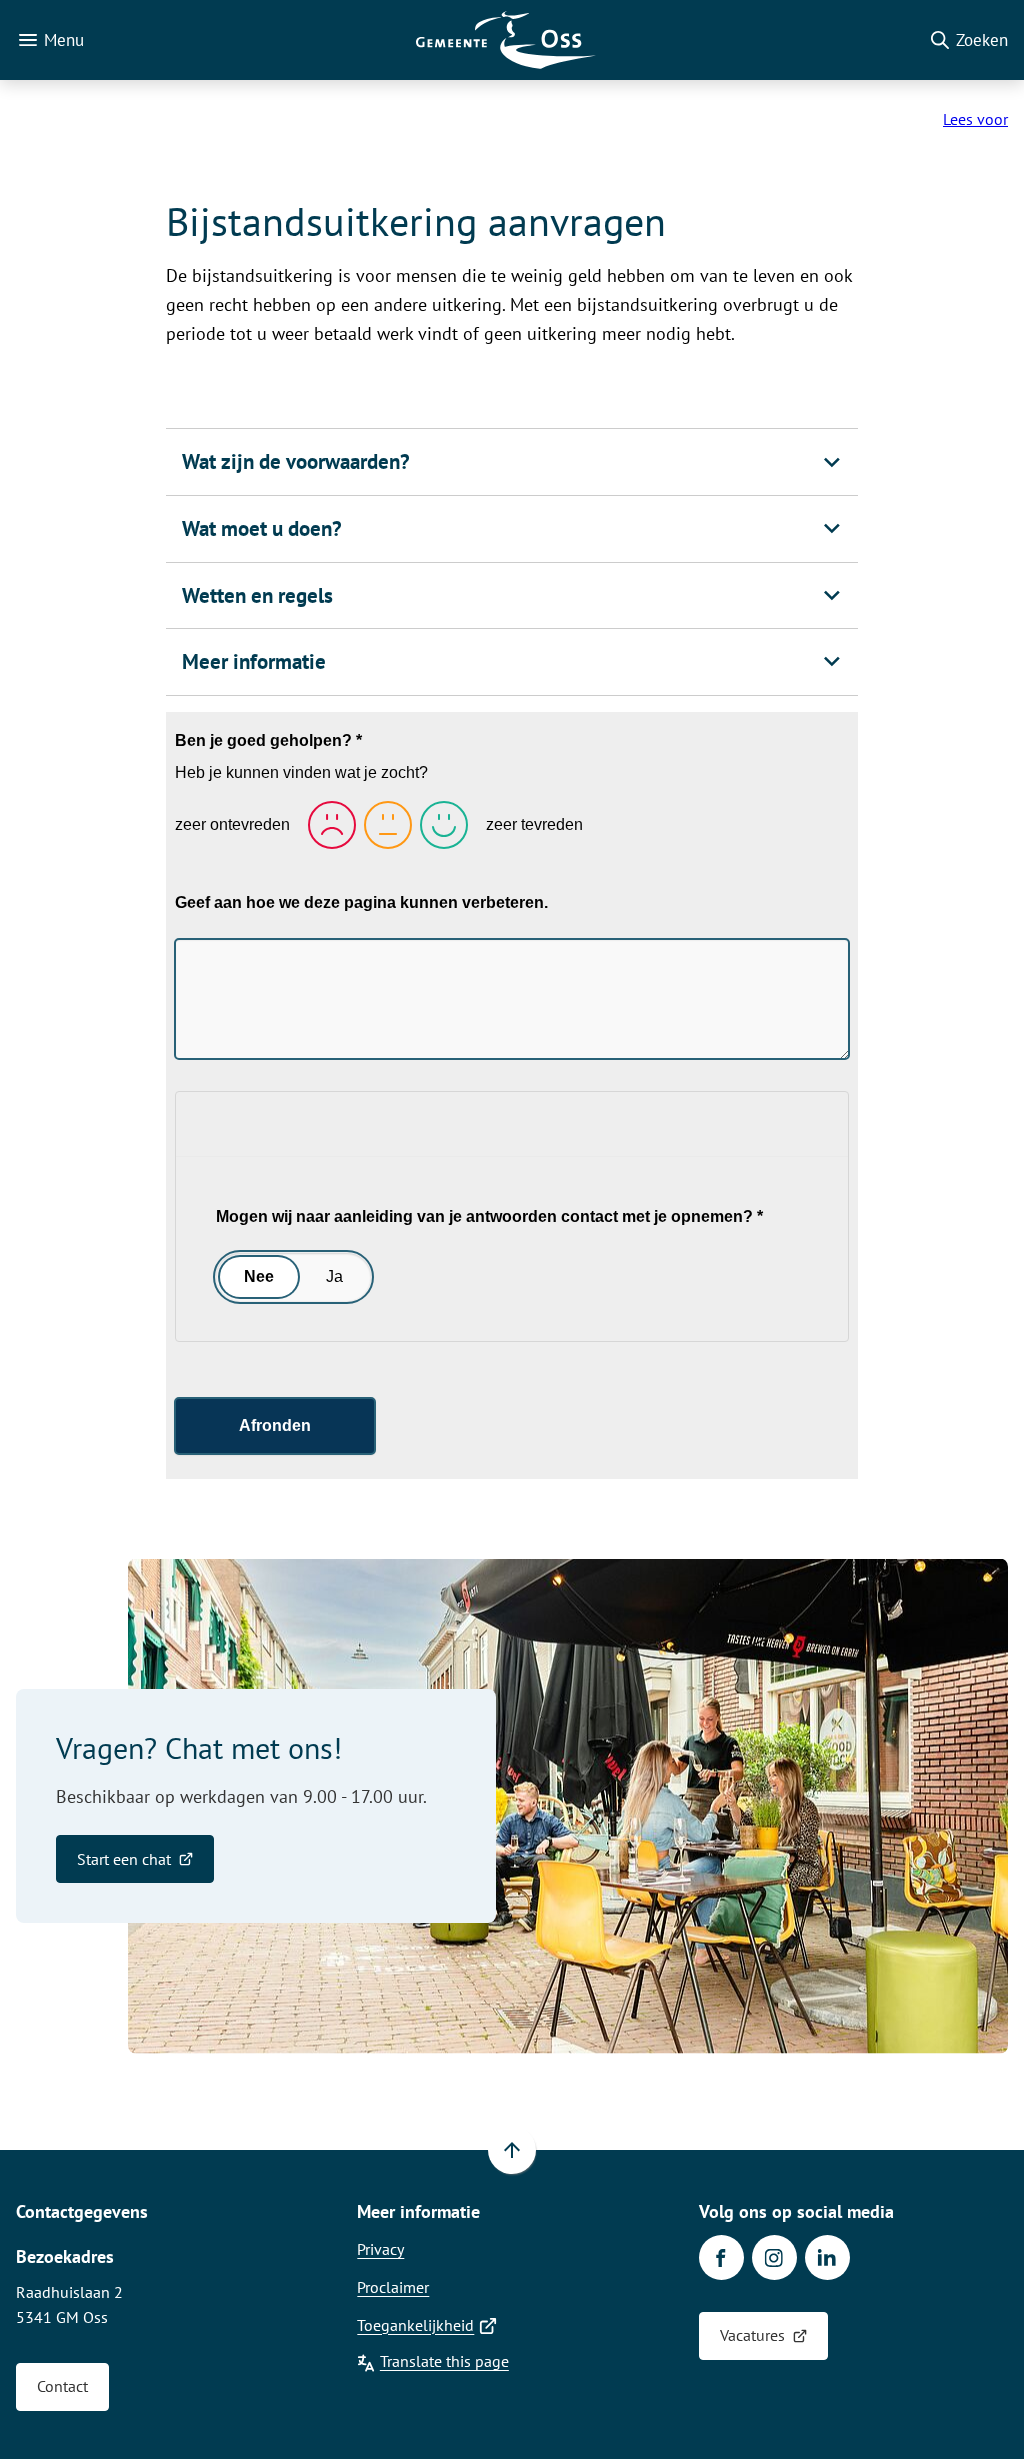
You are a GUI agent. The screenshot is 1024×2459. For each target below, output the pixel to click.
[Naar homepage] (506, 40)
